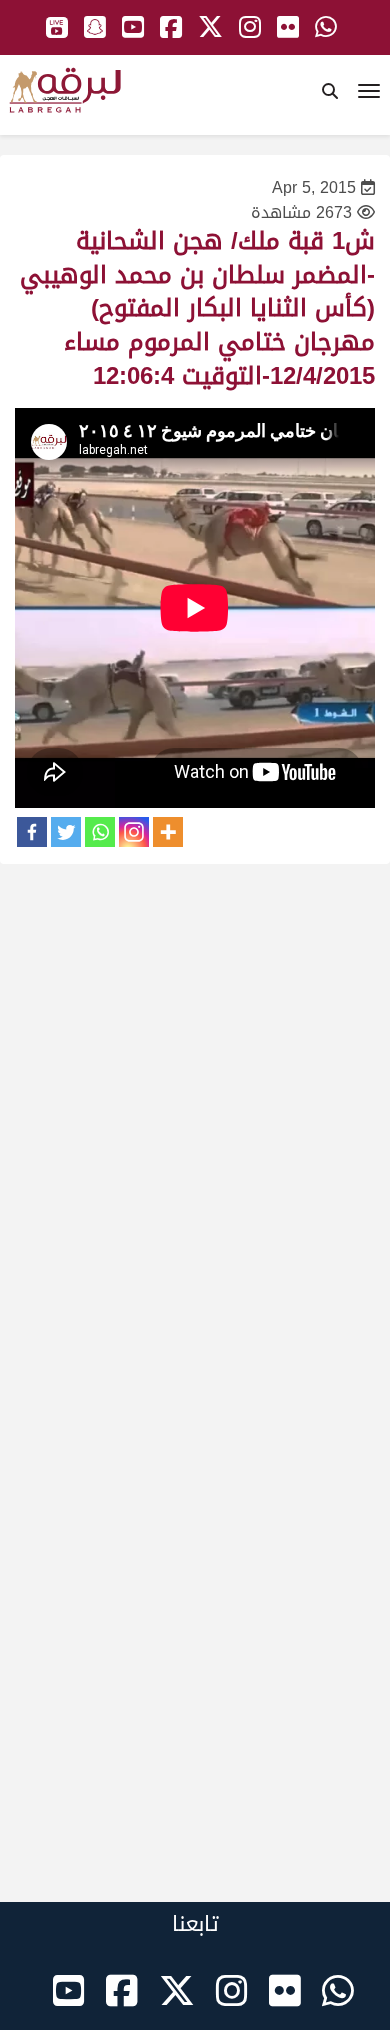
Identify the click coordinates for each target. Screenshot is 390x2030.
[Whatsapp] (100, 832)
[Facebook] (32, 832)
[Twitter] (66, 832)
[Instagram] (134, 832)
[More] (168, 832)
